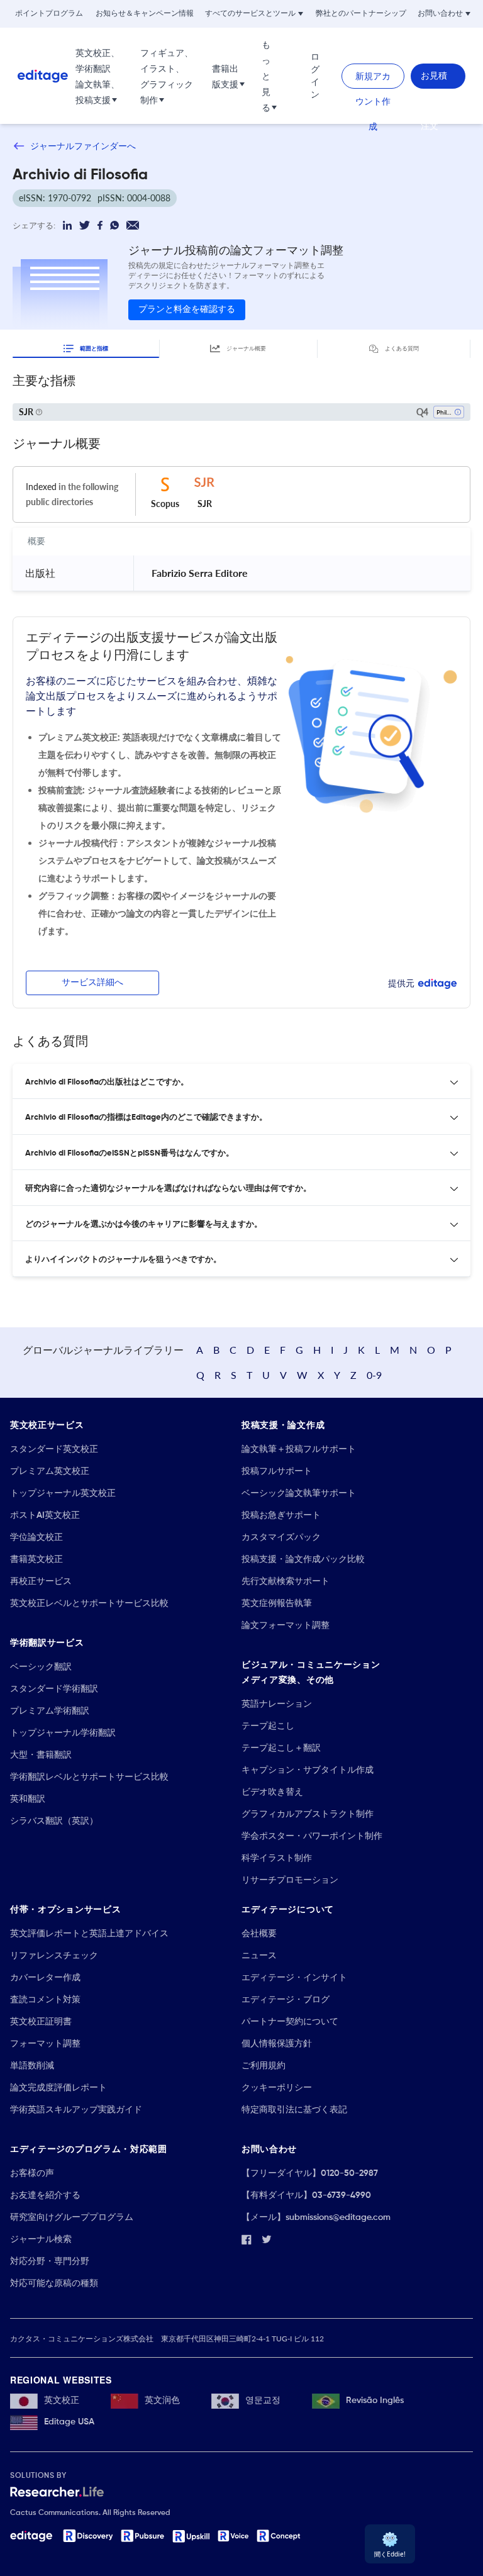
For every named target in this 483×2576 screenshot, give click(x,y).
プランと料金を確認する (187, 309)
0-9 (374, 1375)
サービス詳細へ (92, 983)
